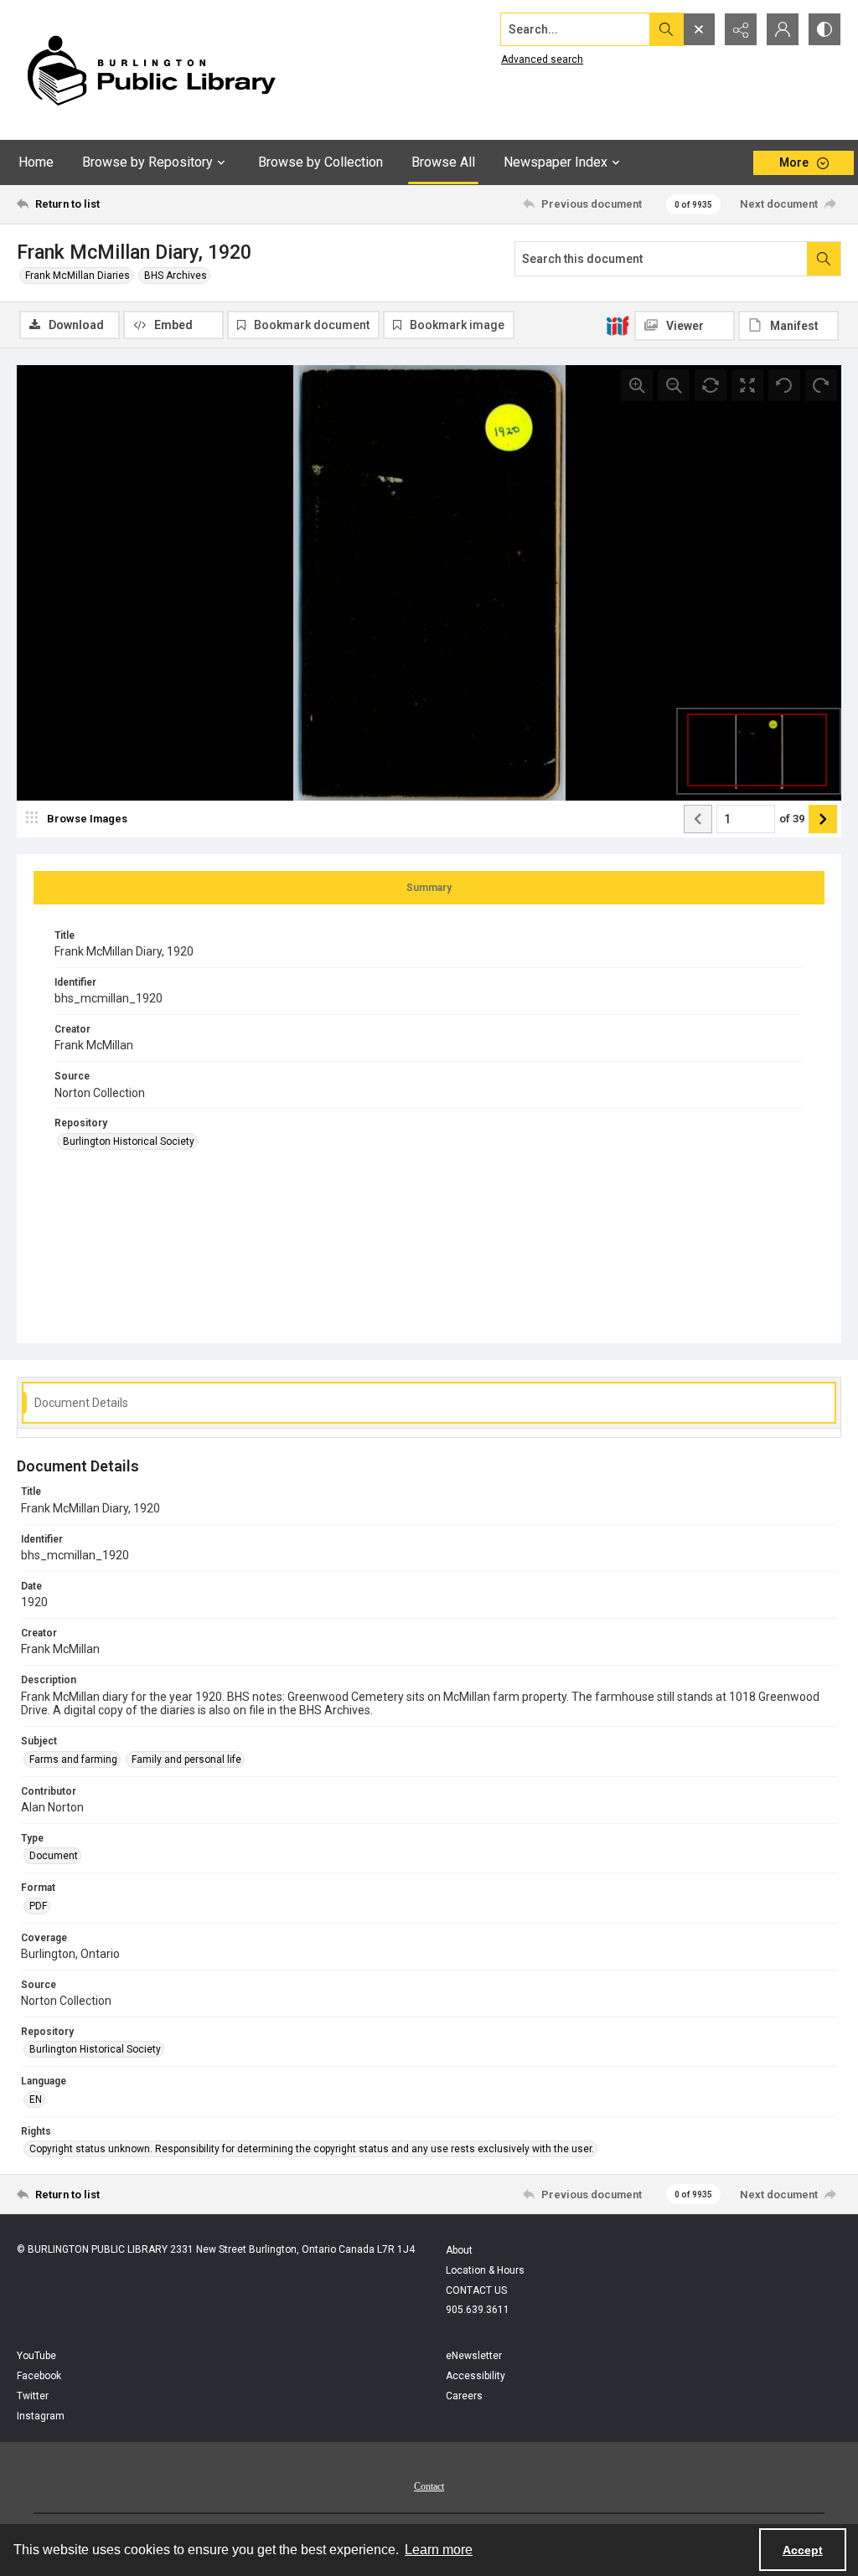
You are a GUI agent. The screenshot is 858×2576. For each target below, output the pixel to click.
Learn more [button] (439, 2550)
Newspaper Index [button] (556, 162)
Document (54, 1856)
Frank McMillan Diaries (78, 276)
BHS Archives (176, 276)
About (459, 2250)
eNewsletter (474, 2356)
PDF (38, 1906)
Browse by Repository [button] (147, 162)
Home (36, 162)
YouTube (36, 2356)
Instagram (41, 2416)
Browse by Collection (320, 162)
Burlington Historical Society (129, 1141)
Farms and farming (73, 1759)
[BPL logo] (151, 70)
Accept (803, 2550)
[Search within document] (824, 259)
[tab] (429, 888)
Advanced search (542, 59)
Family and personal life (186, 1759)
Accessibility (476, 2376)
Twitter (33, 2396)
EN (36, 2099)
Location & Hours (485, 2270)
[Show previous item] (698, 819)
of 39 (792, 819)
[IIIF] (618, 325)
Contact (429, 2486)
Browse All (443, 162)
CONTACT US (476, 2290)
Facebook (39, 2376)
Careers (464, 2396)
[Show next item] (823, 819)
